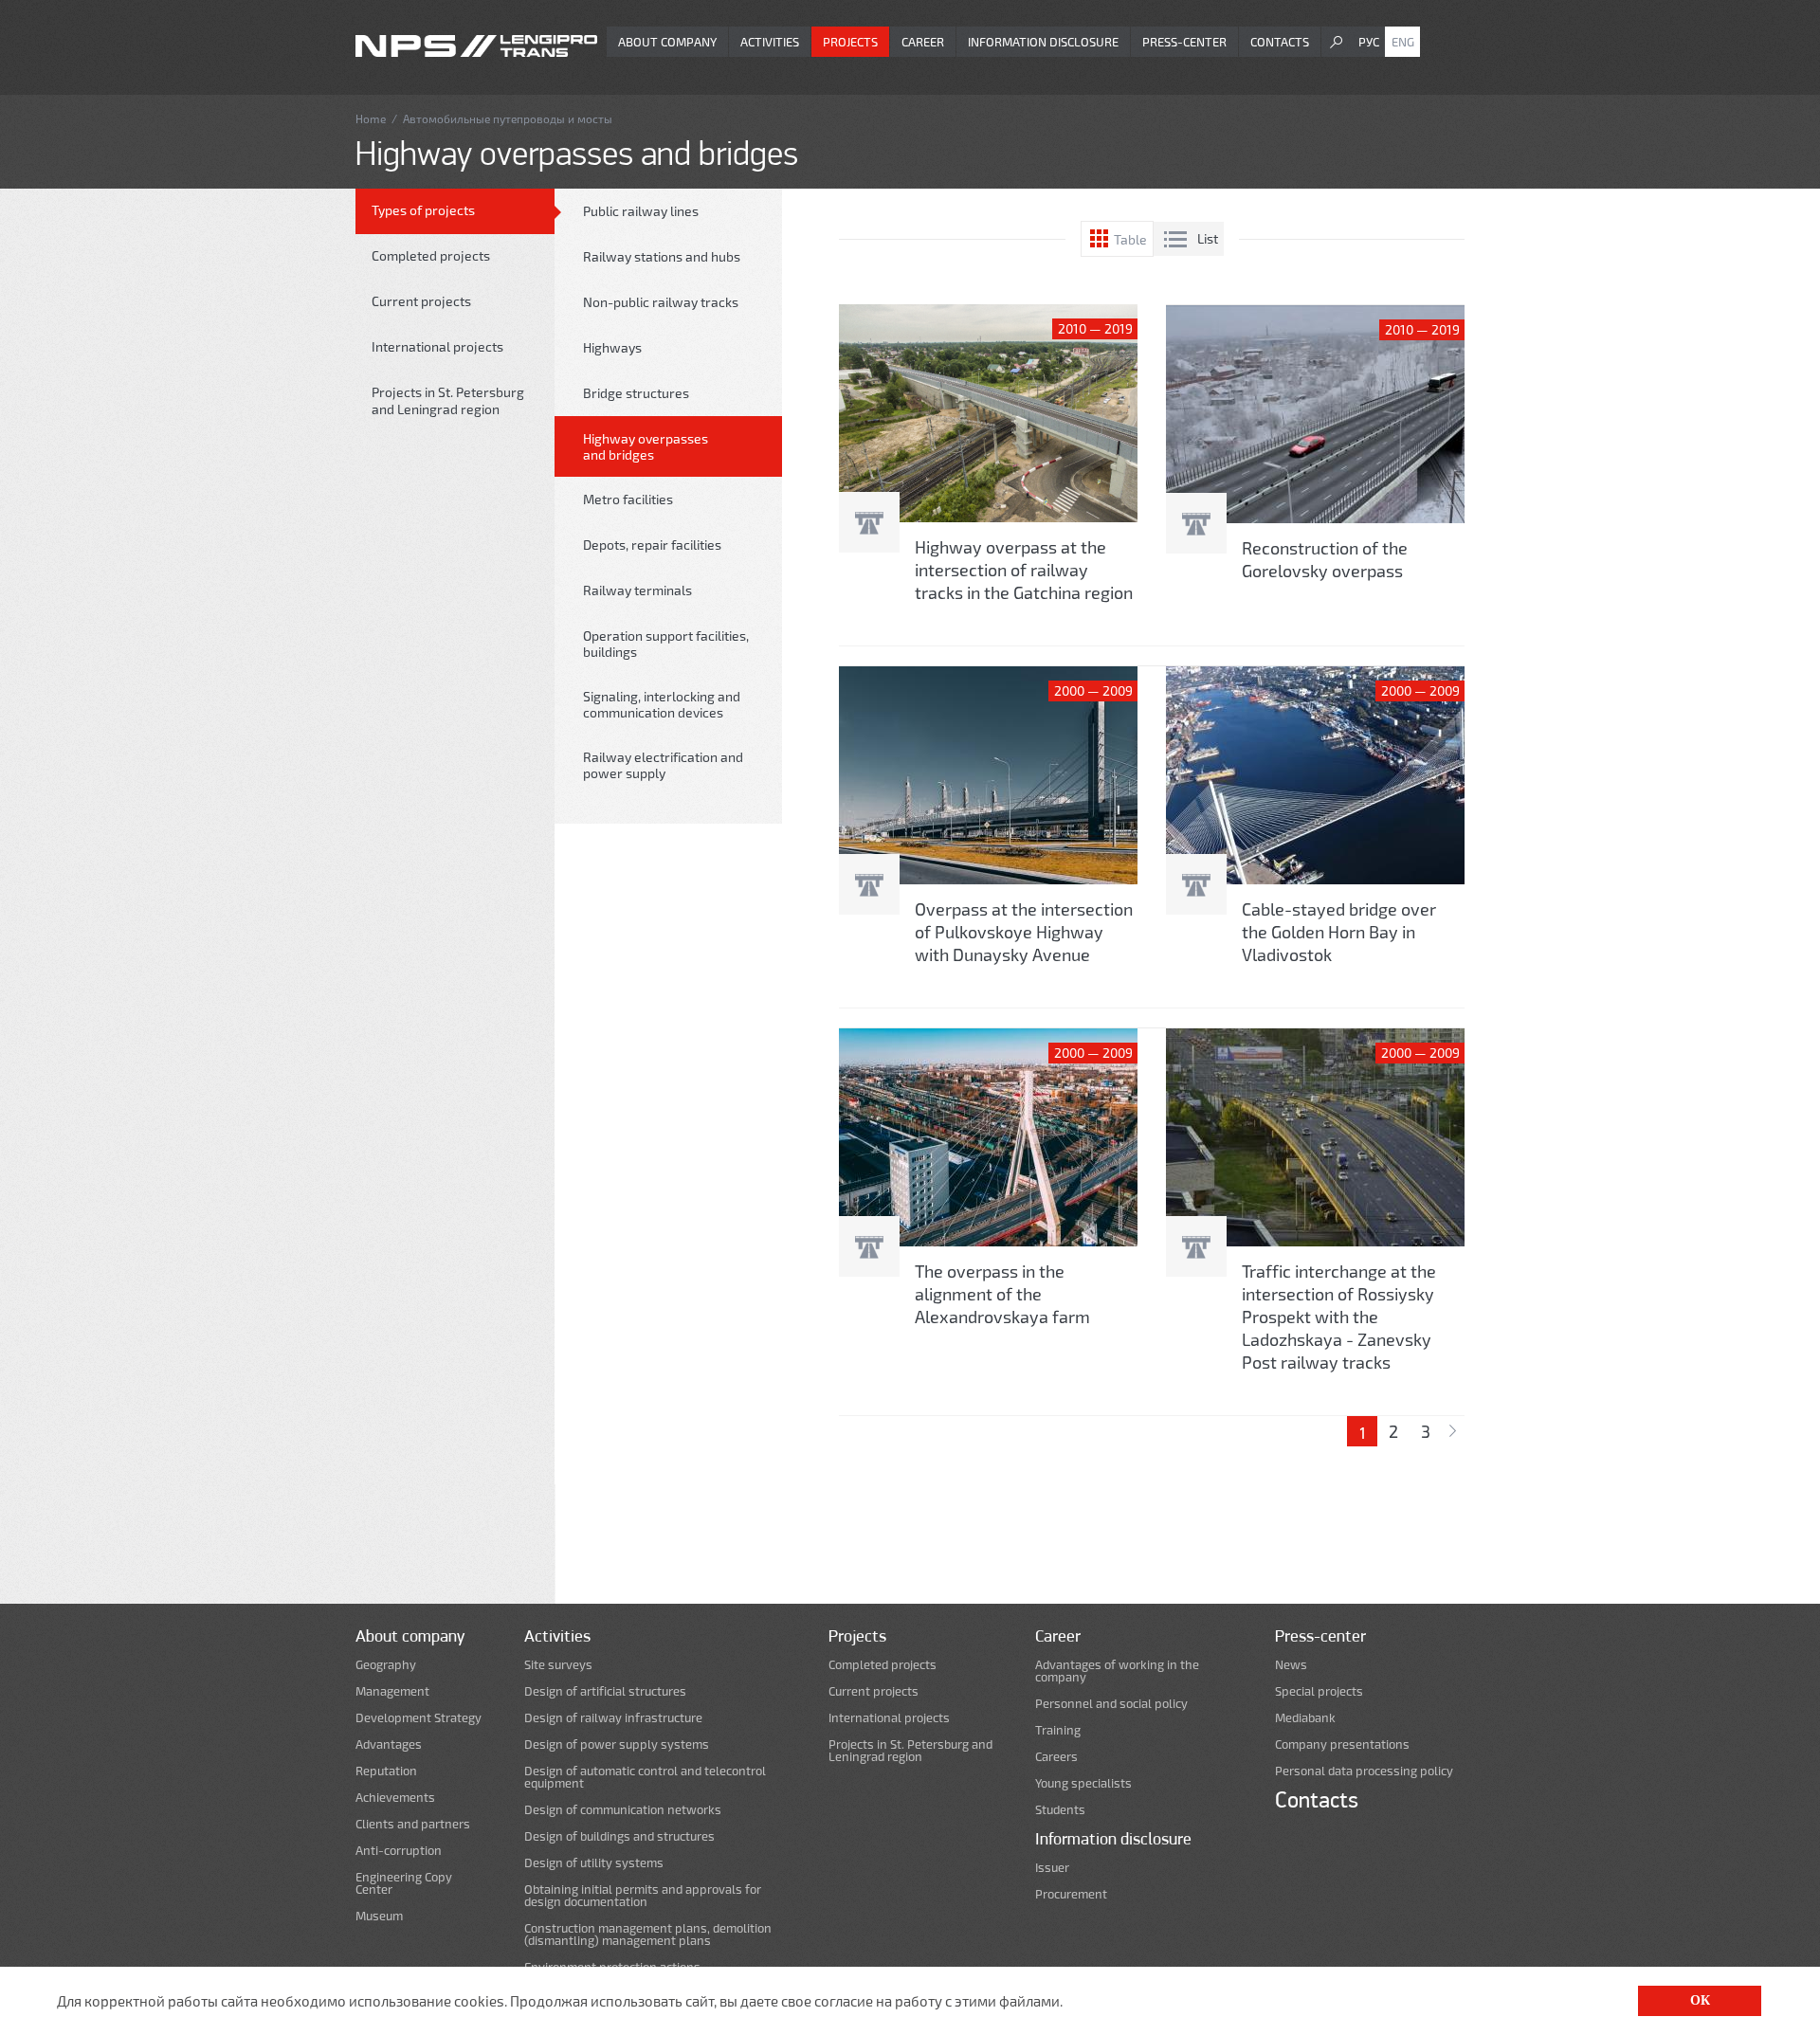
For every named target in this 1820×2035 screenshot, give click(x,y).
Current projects (421, 301)
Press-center (1184, 42)
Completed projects (431, 255)
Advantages (389, 1744)
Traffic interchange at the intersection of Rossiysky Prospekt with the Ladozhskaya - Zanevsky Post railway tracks (1339, 1317)
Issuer (1052, 1868)
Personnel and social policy (1111, 1704)
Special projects (1319, 1691)
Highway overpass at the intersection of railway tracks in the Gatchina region (1024, 570)
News (1291, 1665)
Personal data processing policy (1364, 1771)
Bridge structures (636, 393)
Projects (850, 42)
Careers (1056, 1757)
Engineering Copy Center (404, 1883)
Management (392, 1691)
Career (923, 42)
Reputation (386, 1771)
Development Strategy (419, 1718)
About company (667, 42)
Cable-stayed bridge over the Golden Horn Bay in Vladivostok (1339, 932)
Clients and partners (413, 1824)
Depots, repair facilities (652, 545)
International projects (437, 346)
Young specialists (1083, 1783)
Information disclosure (1043, 42)
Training (1058, 1730)
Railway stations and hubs (662, 256)
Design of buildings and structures (619, 1836)
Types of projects (423, 210)
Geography (386, 1665)
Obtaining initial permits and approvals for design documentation (643, 1896)
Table (1130, 239)
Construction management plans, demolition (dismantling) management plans (648, 1935)
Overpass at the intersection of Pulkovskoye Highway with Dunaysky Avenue (1024, 932)
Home (371, 118)
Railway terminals (637, 590)
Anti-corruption (399, 1851)
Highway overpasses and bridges (646, 446)
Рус (1369, 42)
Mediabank (1305, 1718)
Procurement (1071, 1894)
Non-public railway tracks (661, 302)
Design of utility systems (594, 1863)
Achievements (395, 1798)
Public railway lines (641, 211)
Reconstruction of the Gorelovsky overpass (1325, 559)
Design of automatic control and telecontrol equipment (645, 1777)
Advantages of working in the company (1117, 1671)
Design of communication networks (623, 1810)
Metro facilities (628, 499)
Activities (770, 42)
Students (1060, 1810)
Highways (612, 347)
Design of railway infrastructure (613, 1718)
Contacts (1280, 42)
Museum (379, 1916)
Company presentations (1342, 1744)
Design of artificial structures (605, 1691)
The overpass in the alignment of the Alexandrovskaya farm (1002, 1294)
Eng (1403, 42)
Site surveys (558, 1665)
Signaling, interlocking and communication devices (662, 704)
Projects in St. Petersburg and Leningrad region (448, 400)
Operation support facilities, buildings (666, 644)
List (1208, 238)
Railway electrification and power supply (663, 765)
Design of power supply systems (617, 1744)
